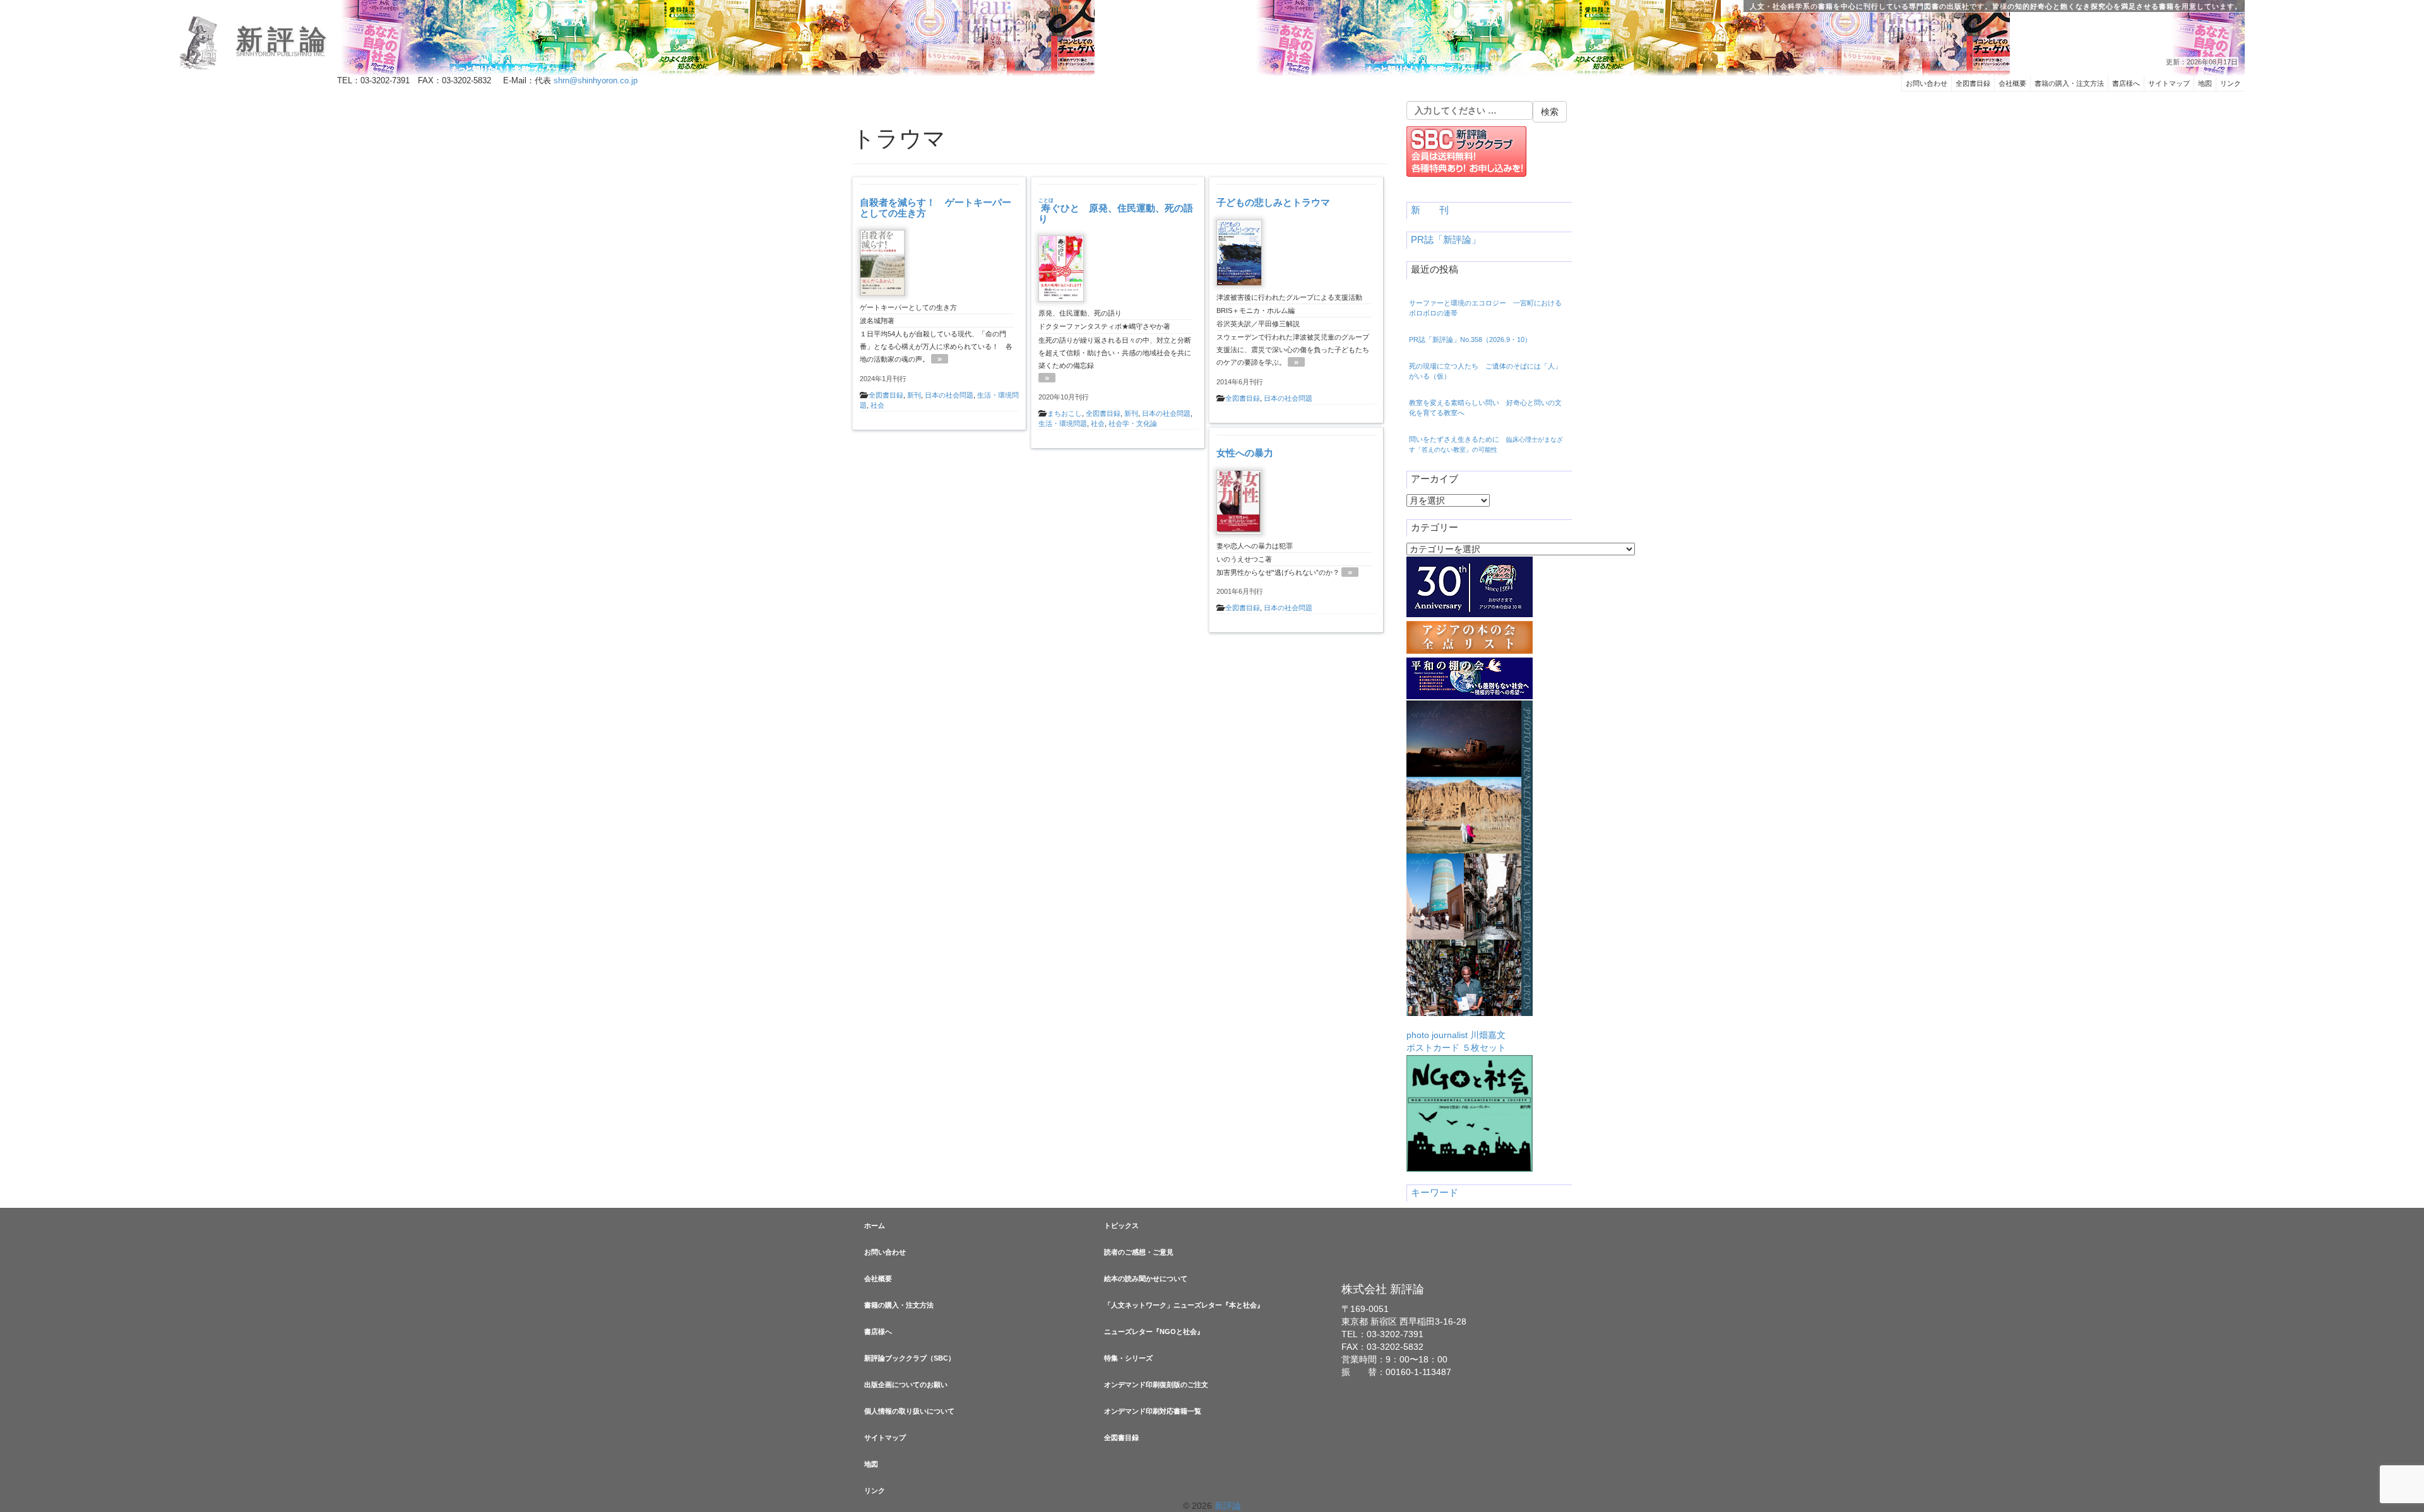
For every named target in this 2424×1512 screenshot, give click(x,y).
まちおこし (1065, 413)
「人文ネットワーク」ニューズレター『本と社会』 (1184, 1305)
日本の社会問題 (949, 395)
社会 (877, 405)
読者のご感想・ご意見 (1139, 1252)
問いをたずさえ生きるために (1486, 444)
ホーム (875, 1226)
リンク (2231, 83)
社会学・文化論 (1133, 423)
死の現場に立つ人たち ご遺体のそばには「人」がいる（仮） (1485, 371)
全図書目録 (1973, 83)
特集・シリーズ (1128, 1358)
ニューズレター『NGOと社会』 (1154, 1332)
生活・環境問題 (1063, 423)
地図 (2205, 83)
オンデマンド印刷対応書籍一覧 (1153, 1411)
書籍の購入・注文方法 (2069, 83)
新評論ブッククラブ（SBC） (910, 1358)
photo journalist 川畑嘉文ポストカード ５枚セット (1456, 1041)
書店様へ (2126, 83)
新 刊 (1430, 210)
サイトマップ (2169, 83)
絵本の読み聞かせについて (1146, 1279)
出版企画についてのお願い (906, 1385)
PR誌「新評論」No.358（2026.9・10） (1470, 340)
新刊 (914, 395)
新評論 (284, 40)
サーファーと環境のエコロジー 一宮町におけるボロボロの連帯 (1485, 308)
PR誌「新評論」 (1446, 240)
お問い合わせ (1927, 83)
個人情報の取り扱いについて (909, 1411)
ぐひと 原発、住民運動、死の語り (1116, 213)
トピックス (1121, 1226)
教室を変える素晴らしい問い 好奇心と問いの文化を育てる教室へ (1485, 408)
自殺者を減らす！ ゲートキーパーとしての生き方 (936, 208)
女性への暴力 (1245, 453)
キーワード (1435, 1193)
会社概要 (2012, 83)
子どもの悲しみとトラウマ (1273, 202)
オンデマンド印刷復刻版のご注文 (1156, 1385)
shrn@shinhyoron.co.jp (596, 81)
